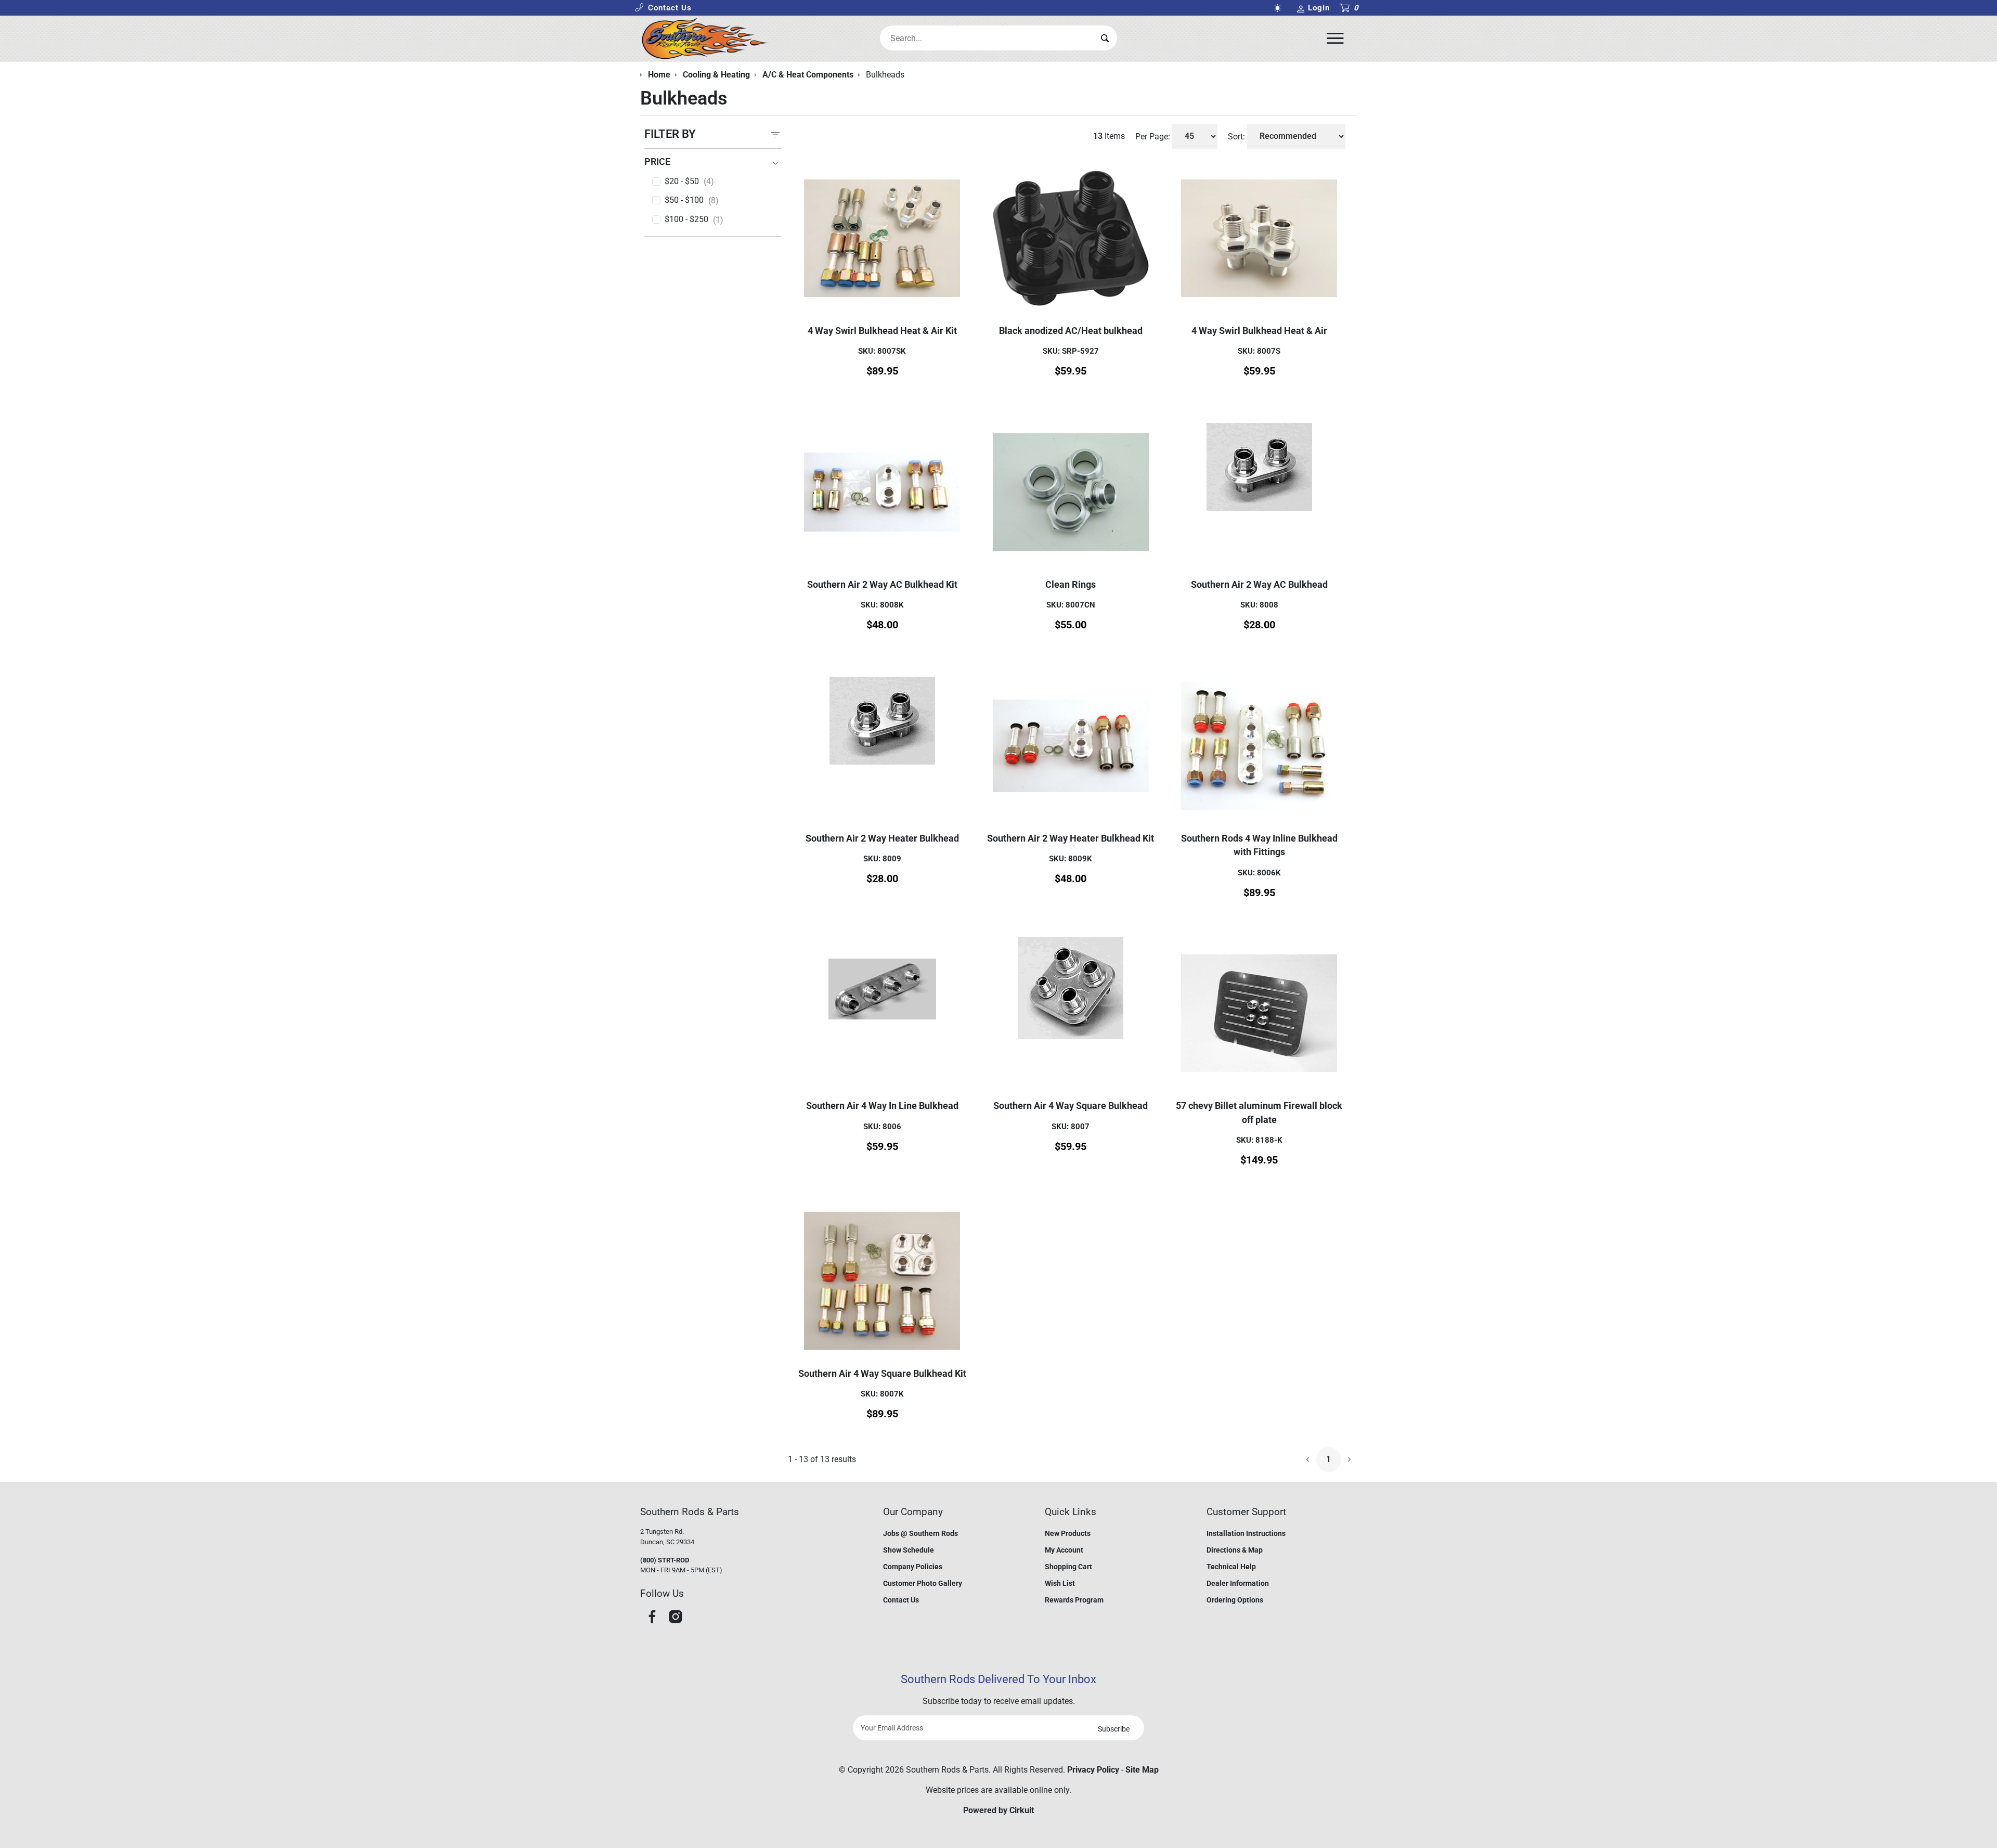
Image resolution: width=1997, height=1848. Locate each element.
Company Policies (913, 1567)
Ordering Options (1235, 1600)
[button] (663, 8)
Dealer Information (1238, 1583)
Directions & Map (1235, 1550)
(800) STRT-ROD (665, 1560)
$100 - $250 (694, 219)
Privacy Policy (1093, 1770)
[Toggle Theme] (1279, 8)
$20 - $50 (689, 182)
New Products (1068, 1533)
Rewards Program (1074, 1600)
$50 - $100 (692, 200)
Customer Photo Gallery (923, 1583)
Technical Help (1231, 1567)
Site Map (1142, 1770)
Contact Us (901, 1600)
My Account (1064, 1550)
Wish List (1060, 1583)
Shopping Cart (1068, 1567)
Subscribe (1114, 1729)
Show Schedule (909, 1550)
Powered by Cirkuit (998, 1810)
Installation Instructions (1246, 1533)
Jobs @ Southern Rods (920, 1533)
